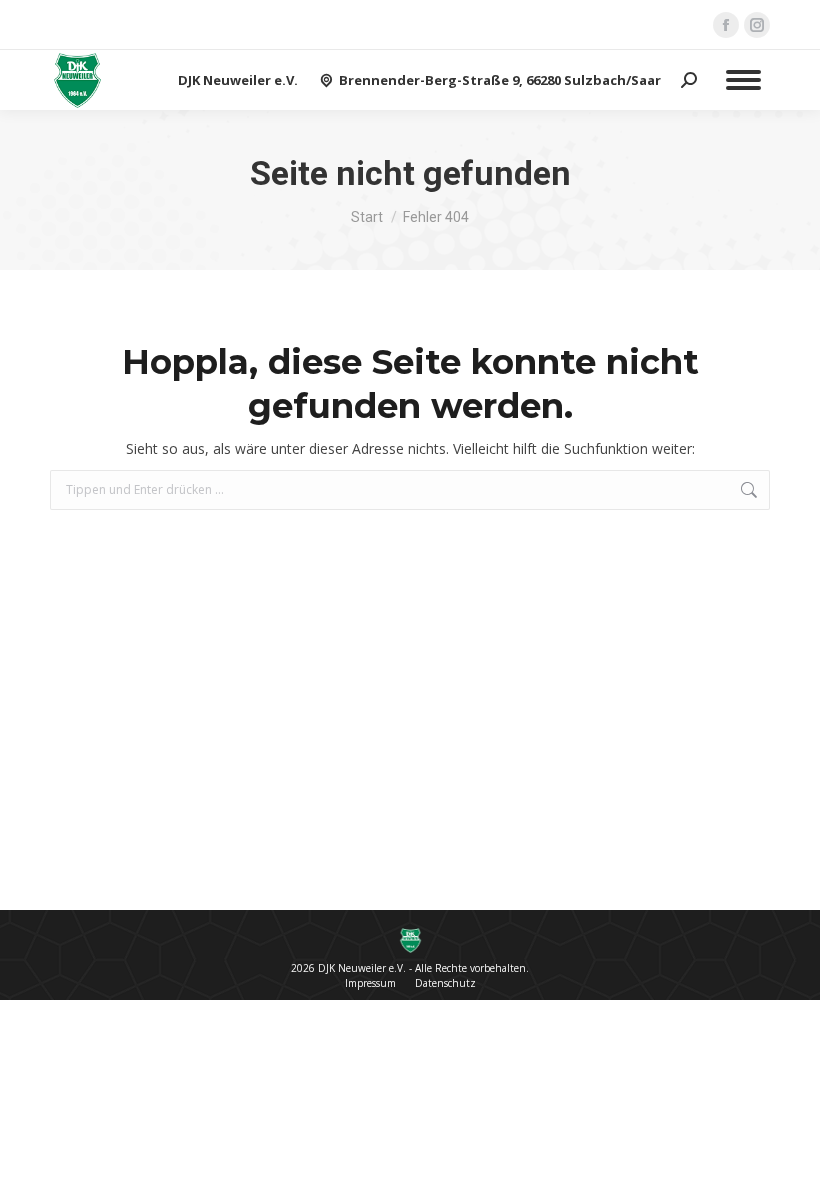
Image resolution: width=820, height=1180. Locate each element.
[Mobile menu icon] (743, 80)
